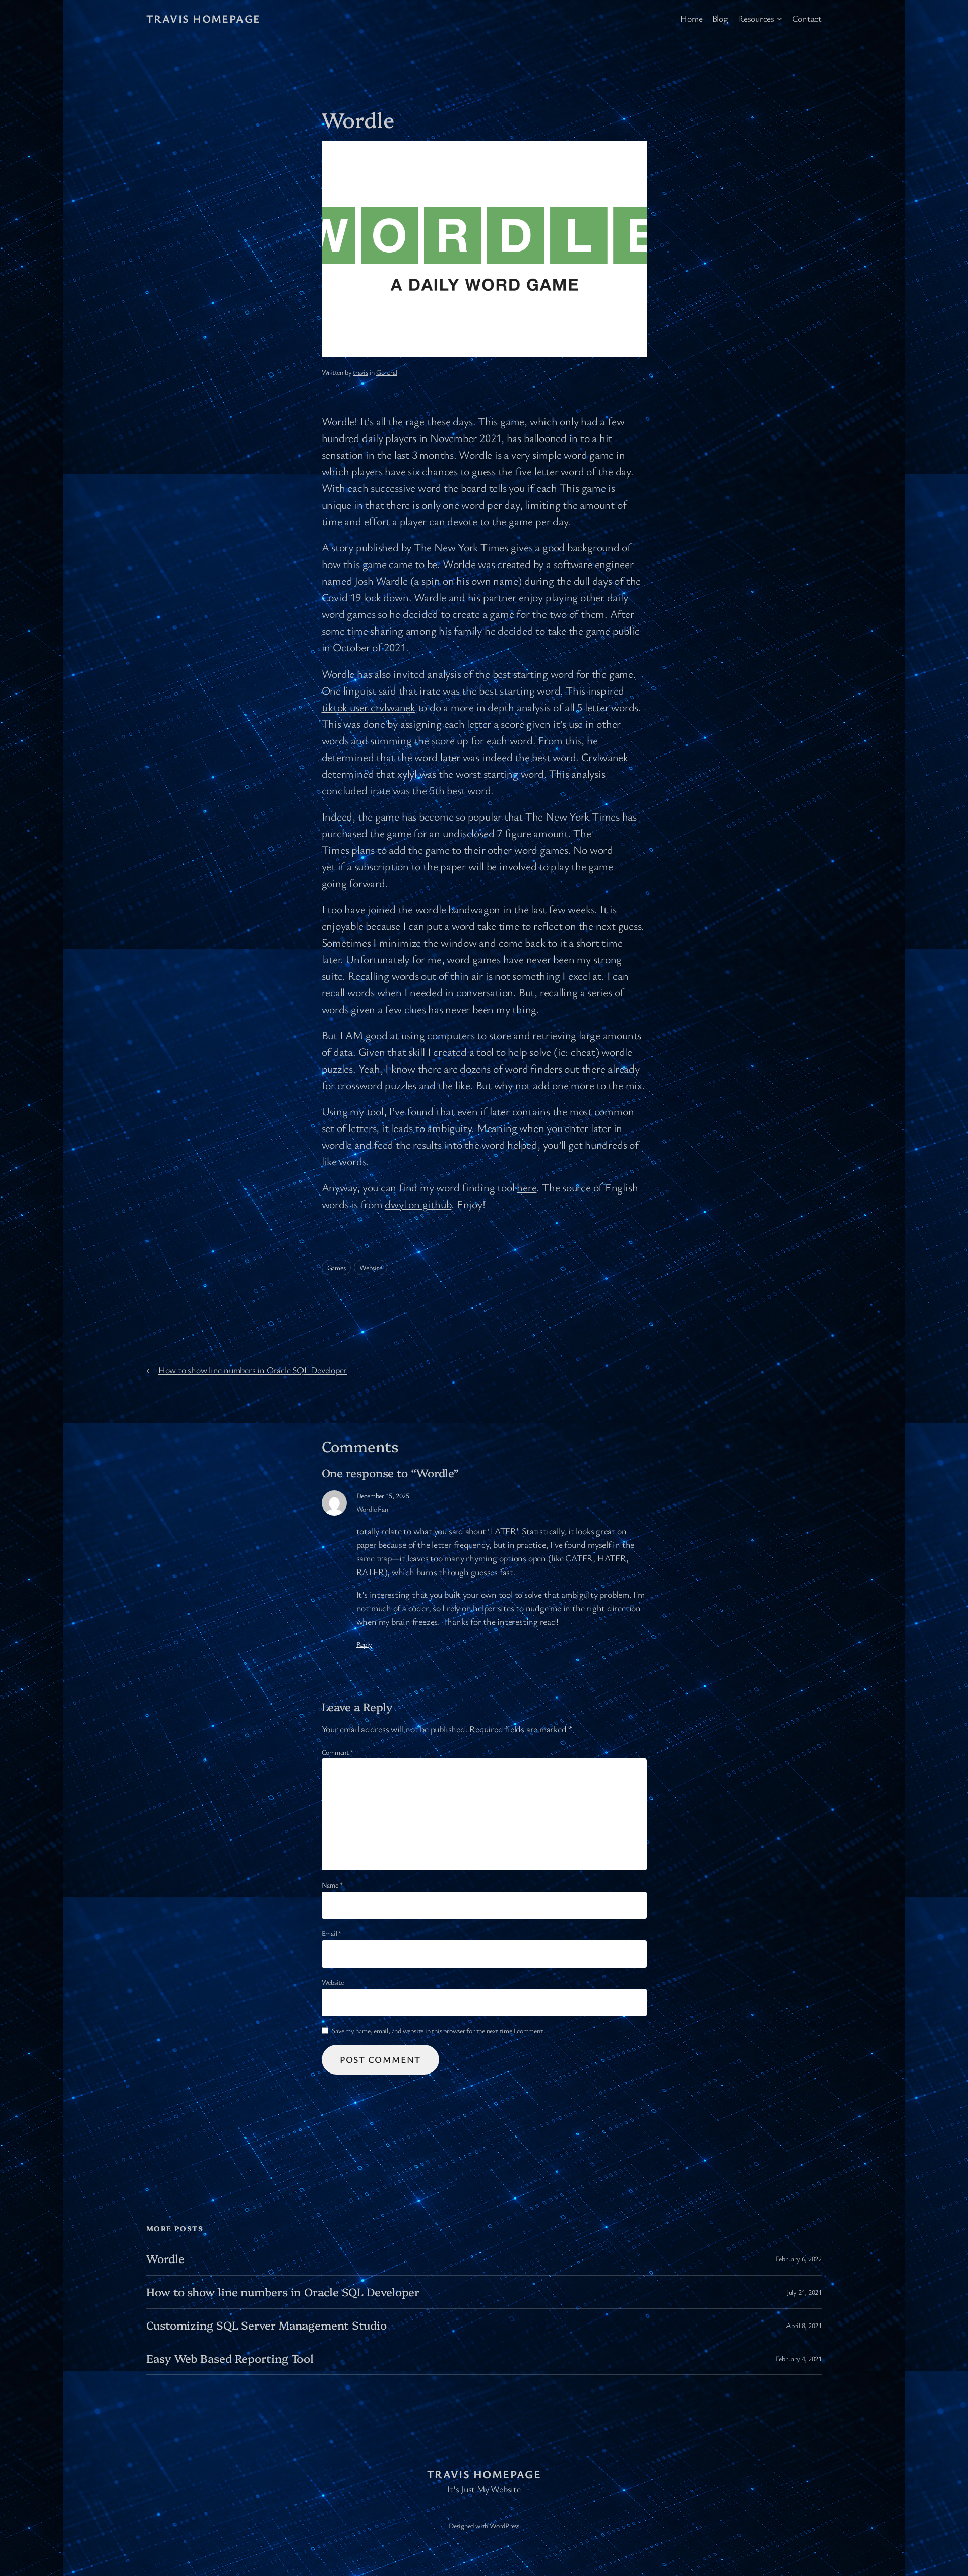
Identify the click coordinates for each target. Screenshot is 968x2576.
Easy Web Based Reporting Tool (230, 2359)
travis (360, 372)
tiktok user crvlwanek (369, 707)
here (527, 1187)
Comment (338, 1752)
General (386, 372)
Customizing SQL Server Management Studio (266, 2325)
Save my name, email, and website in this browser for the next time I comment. (438, 2030)
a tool (483, 1052)
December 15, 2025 (383, 1496)
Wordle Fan (372, 1509)
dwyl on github (418, 1204)
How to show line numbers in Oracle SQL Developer (253, 1370)
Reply (364, 1644)
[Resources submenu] (780, 18)
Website (371, 1267)
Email (332, 1933)
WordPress (504, 2525)
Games (337, 1267)
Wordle (165, 2259)
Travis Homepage (203, 18)
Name (332, 1885)
